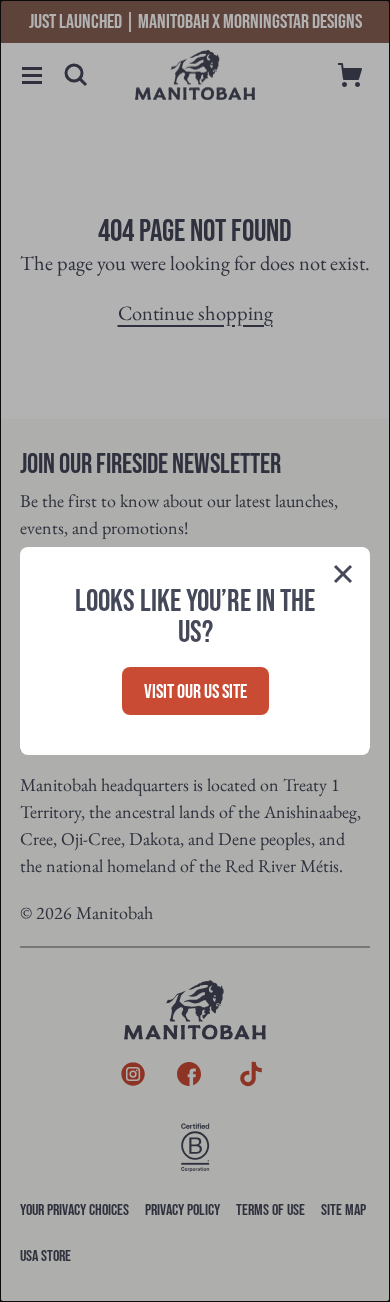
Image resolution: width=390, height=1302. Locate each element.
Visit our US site (195, 692)
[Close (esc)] (343, 577)
